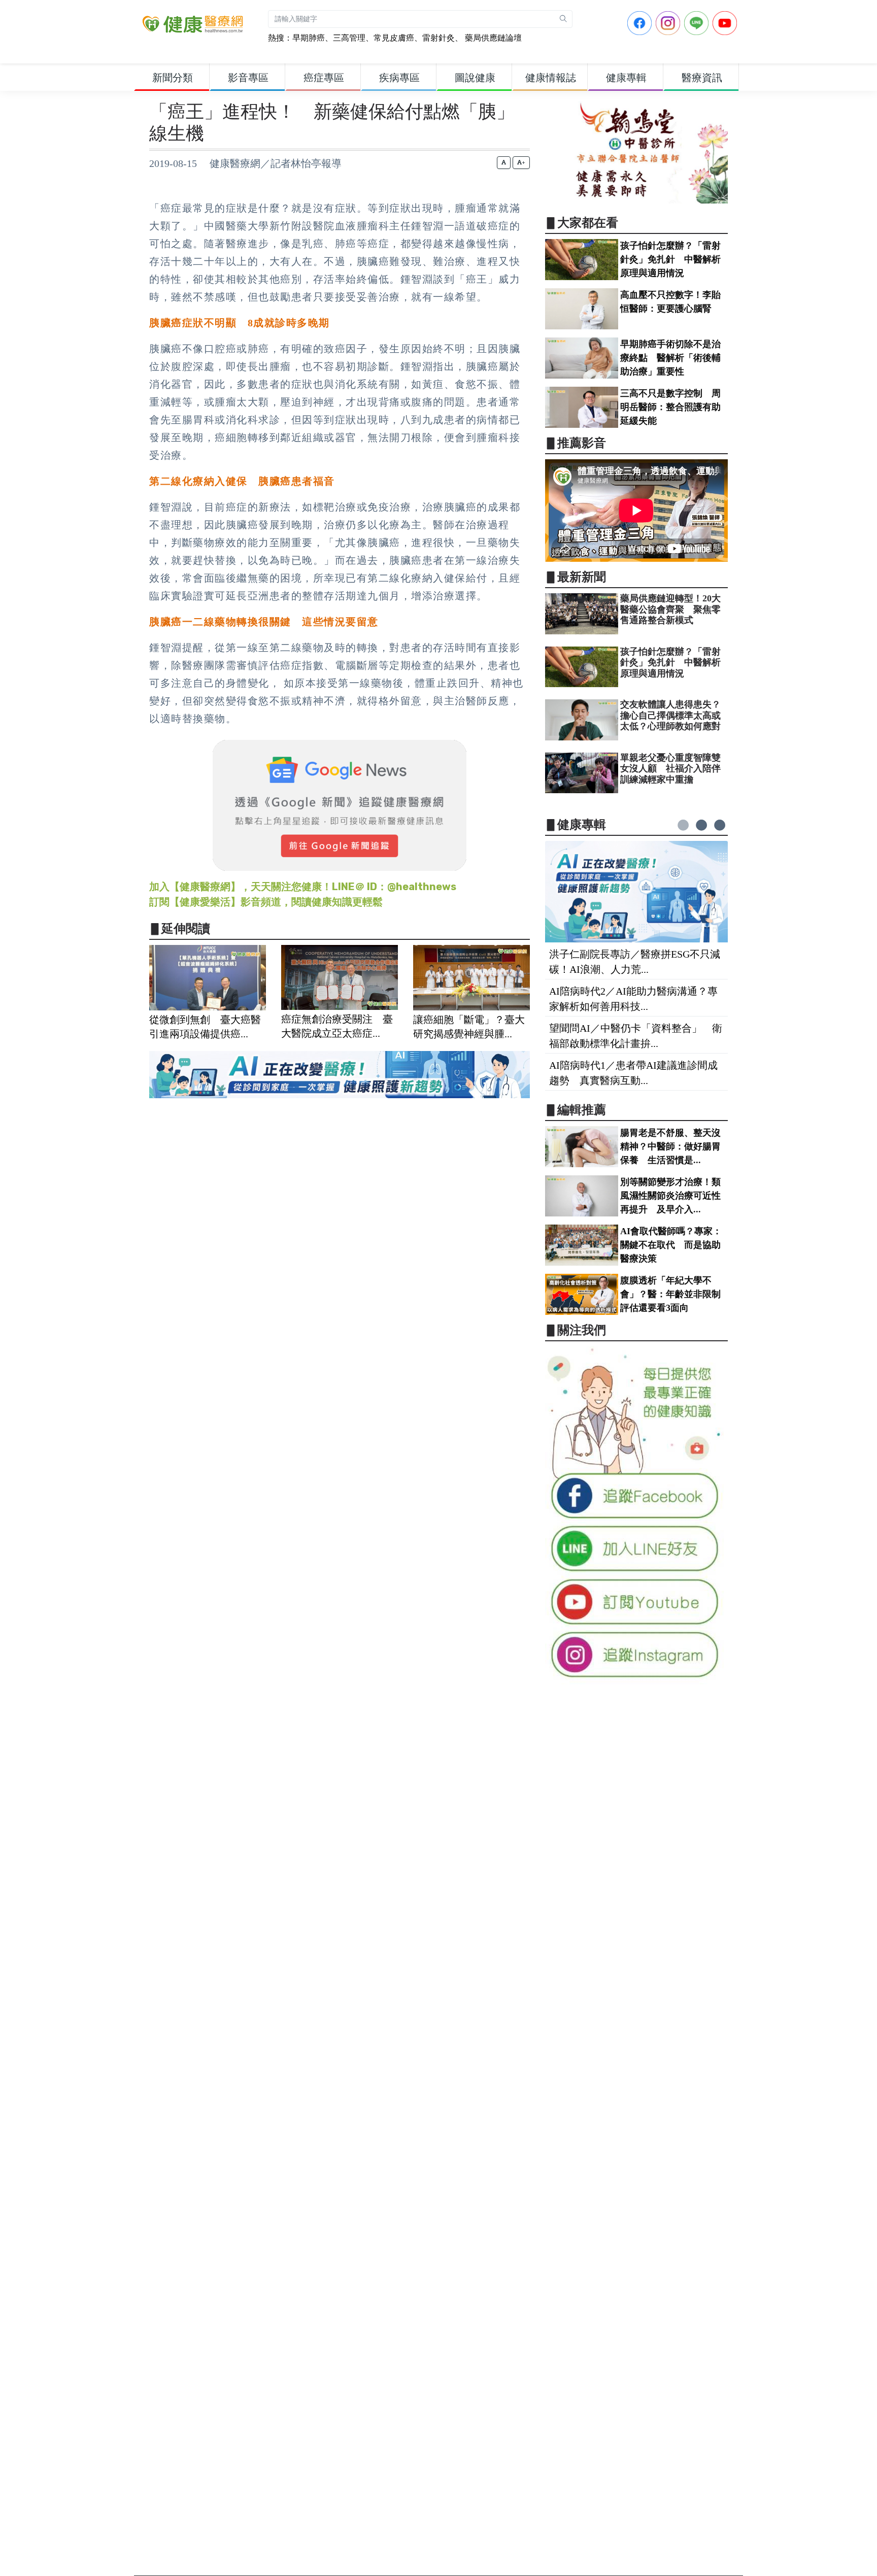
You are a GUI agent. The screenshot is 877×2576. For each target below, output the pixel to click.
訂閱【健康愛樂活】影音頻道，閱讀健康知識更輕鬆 (266, 902)
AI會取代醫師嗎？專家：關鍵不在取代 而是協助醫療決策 (671, 1245)
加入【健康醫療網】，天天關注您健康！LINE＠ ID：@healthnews (303, 887)
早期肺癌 (309, 38)
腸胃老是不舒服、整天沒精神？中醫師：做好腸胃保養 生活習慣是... (670, 1146)
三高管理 (349, 38)
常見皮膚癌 (394, 38)
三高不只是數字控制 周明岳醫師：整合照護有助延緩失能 (670, 407)
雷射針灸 (438, 38)
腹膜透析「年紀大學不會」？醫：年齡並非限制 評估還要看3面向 (675, 1294)
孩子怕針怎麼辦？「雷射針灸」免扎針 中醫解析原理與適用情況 (670, 259)
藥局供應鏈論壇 (492, 38)
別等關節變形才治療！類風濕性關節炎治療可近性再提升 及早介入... (670, 1196)
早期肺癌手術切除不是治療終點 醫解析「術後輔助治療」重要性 (670, 358)
